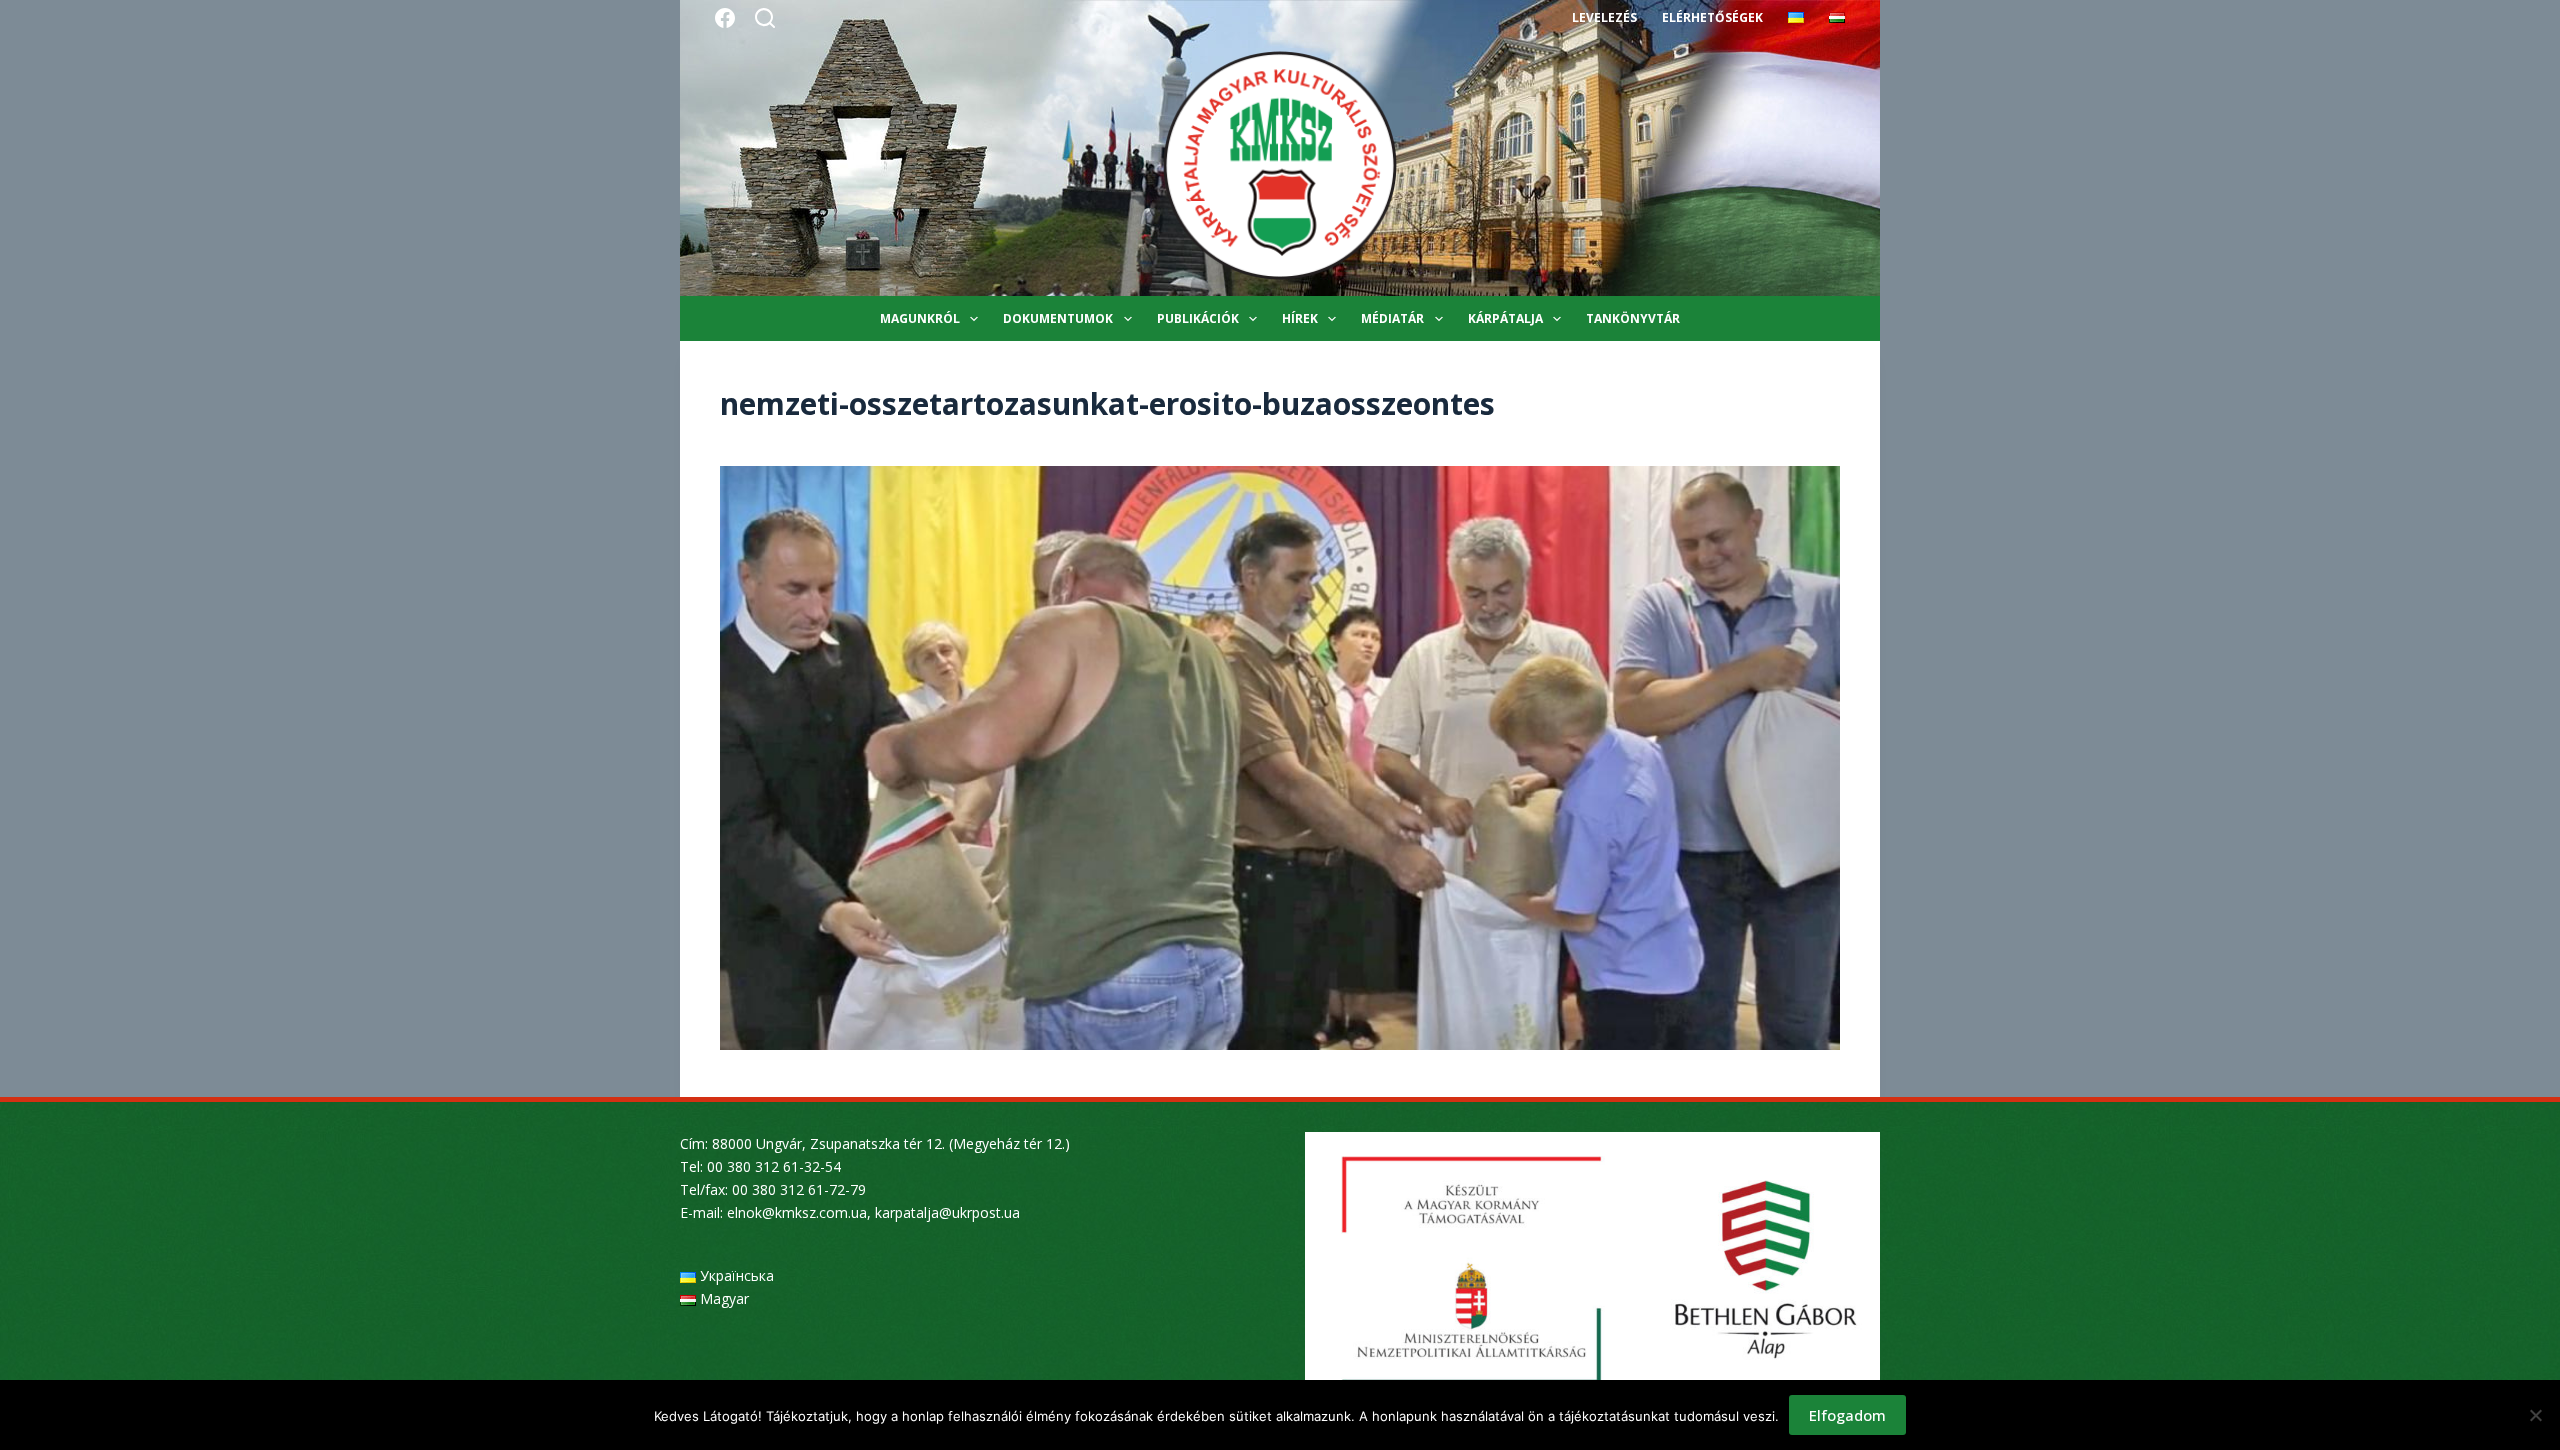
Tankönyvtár (1633, 318)
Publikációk (1198, 318)
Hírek (1300, 318)
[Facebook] (725, 18)
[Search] (765, 18)
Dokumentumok (1058, 318)
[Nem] (2535, 1415)
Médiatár (1392, 318)
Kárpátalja (1505, 318)
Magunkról (920, 318)
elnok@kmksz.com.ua (797, 1212)
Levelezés (1604, 17)
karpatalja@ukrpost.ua (947, 1212)
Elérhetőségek (1712, 17)
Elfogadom (1847, 1415)
